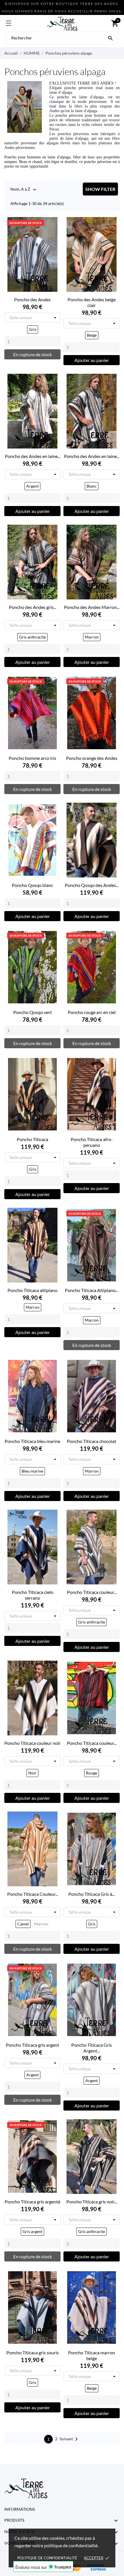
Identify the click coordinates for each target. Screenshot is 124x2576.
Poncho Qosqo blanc (32, 885)
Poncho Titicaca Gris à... (92, 1894)
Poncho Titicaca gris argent (32, 2045)
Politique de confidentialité (47, 2558)
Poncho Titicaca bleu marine (32, 1441)
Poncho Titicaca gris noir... (92, 2202)
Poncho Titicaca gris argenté (32, 2202)
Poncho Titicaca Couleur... (33, 1894)
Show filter (100, 189)
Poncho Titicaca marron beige (92, 2355)
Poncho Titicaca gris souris (33, 2352)
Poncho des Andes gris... (33, 607)
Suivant (70, 2439)
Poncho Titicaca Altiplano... (92, 1290)
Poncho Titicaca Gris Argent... (92, 2048)
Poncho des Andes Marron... (92, 607)
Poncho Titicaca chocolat (92, 1441)
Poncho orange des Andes (92, 758)
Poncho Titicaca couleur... (92, 1592)
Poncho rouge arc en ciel (92, 1012)
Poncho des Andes (32, 299)
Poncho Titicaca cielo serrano (33, 1595)
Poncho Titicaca (32, 1139)
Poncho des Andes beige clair (92, 302)
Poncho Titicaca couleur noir (32, 1743)
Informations (20, 2509)
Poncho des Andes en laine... (33, 456)
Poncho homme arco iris (32, 758)
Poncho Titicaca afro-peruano (92, 1142)
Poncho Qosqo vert (33, 1012)
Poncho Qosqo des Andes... (92, 885)
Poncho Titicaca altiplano (32, 1290)
